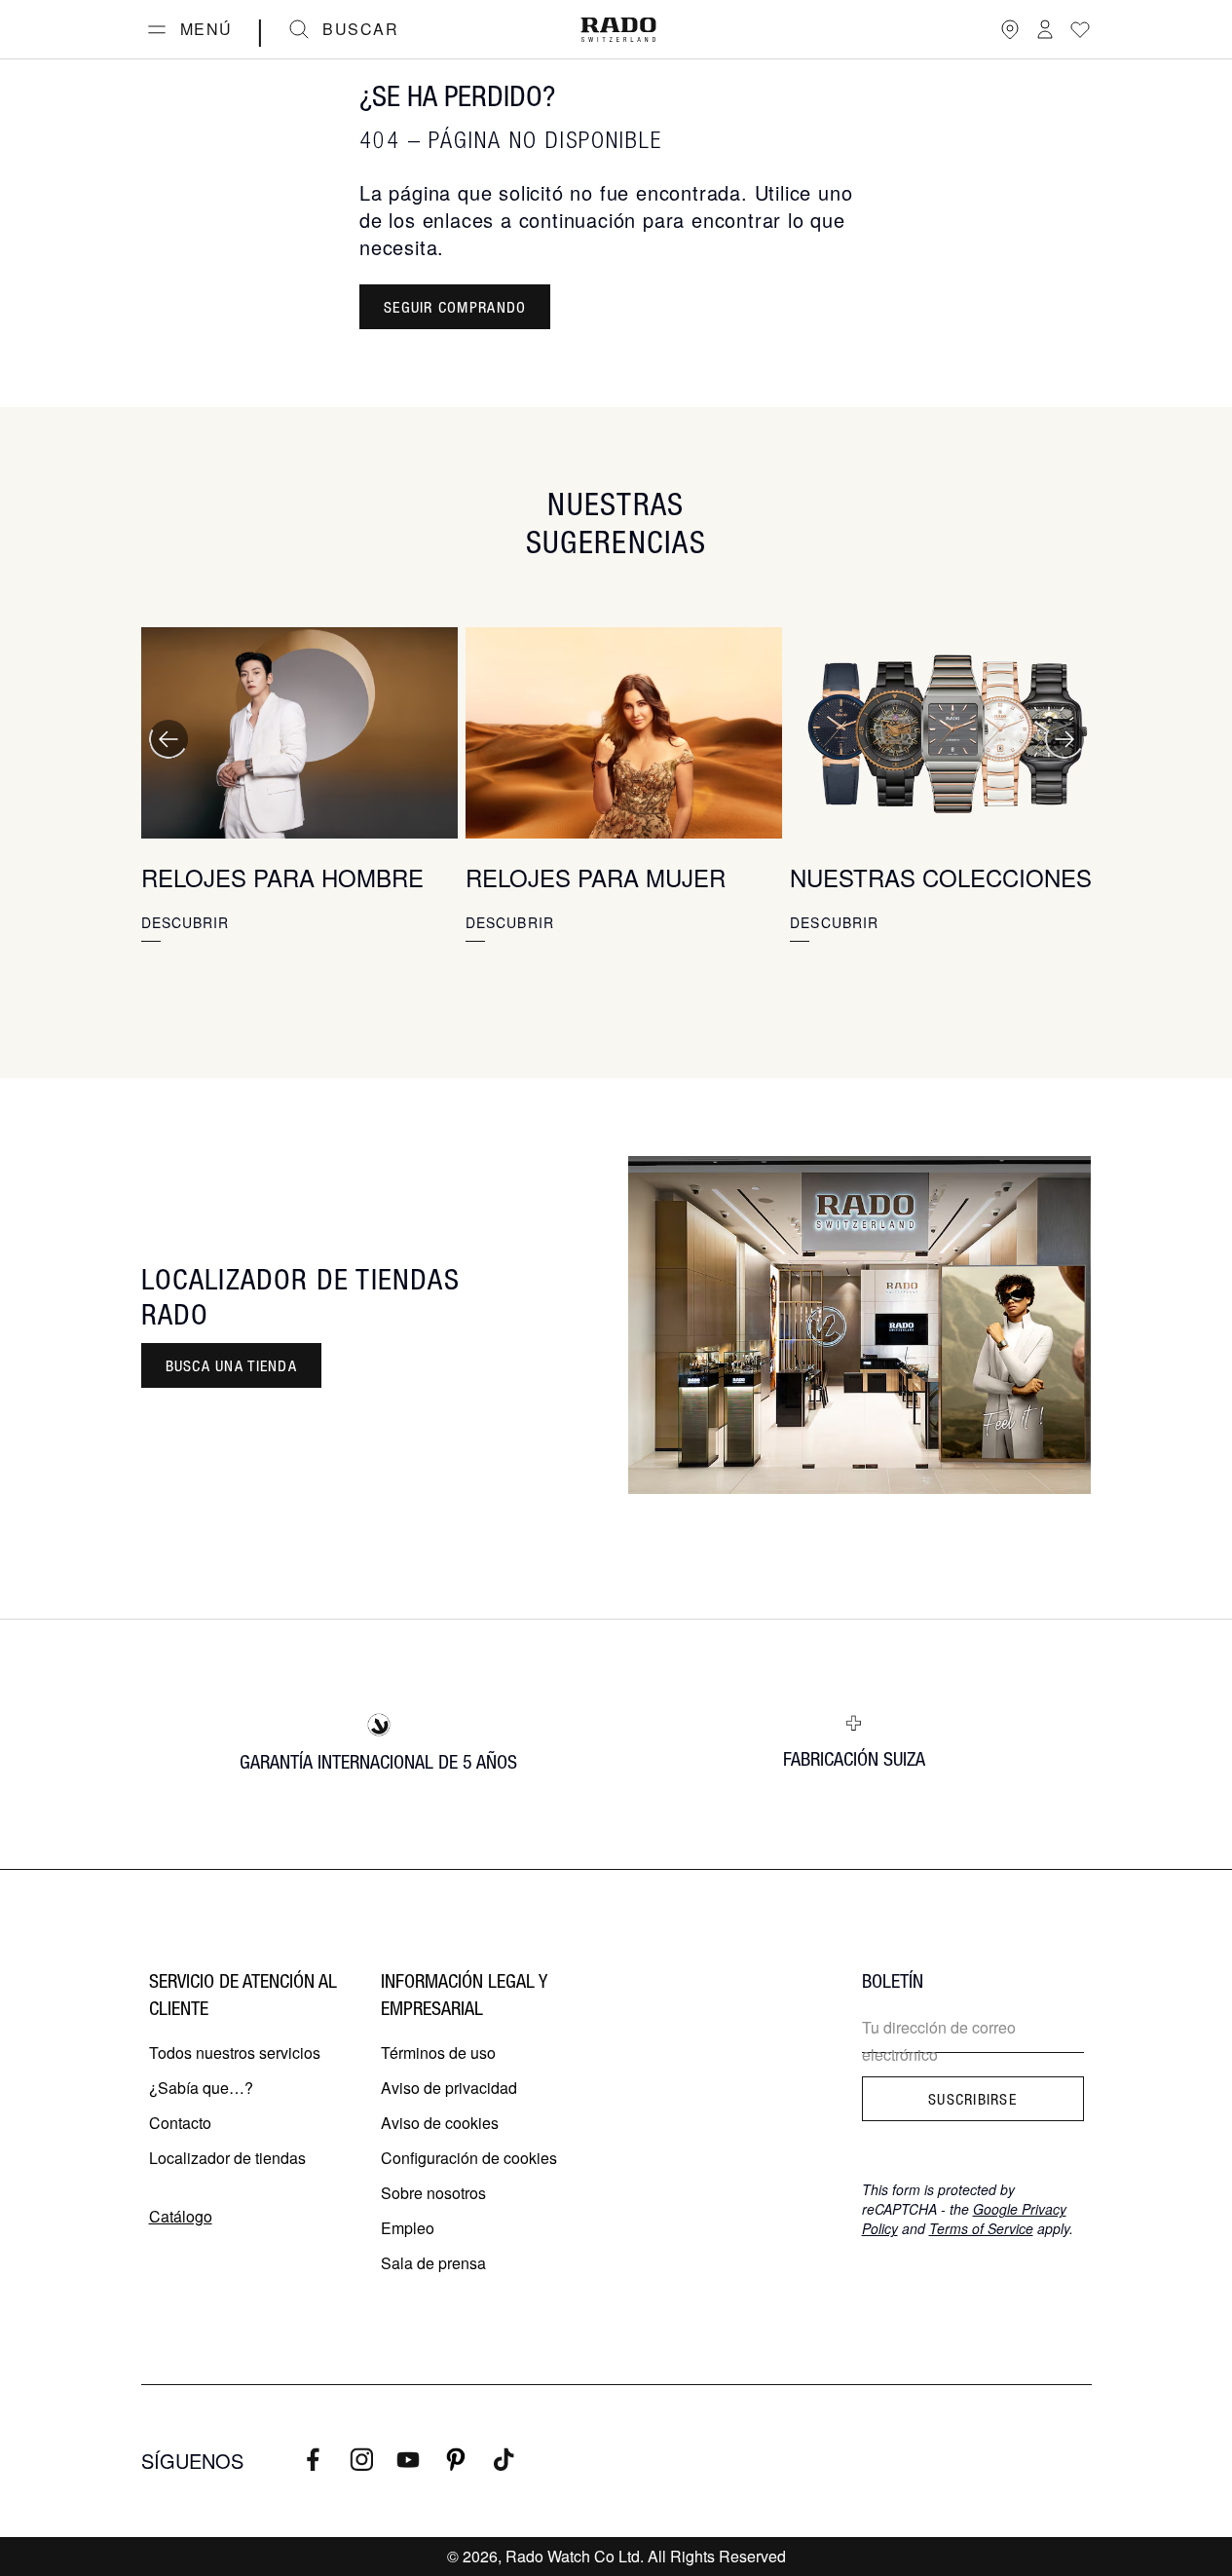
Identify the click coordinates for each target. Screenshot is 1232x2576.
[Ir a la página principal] (618, 30)
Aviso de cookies (440, 2123)
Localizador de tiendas (227, 2158)
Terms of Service (981, 2228)
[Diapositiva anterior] (168, 739)
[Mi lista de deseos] (1080, 29)
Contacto (180, 2123)
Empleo (408, 2228)
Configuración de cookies (469, 2158)
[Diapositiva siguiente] (1064, 739)
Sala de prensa (433, 2263)
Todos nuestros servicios (235, 2053)
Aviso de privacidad (449, 2088)
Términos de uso (438, 2053)
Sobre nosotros (433, 2193)
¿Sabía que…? (201, 2088)
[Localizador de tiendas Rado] (860, 1325)
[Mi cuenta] (1045, 29)
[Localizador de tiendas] (1010, 29)
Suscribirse (972, 2099)
